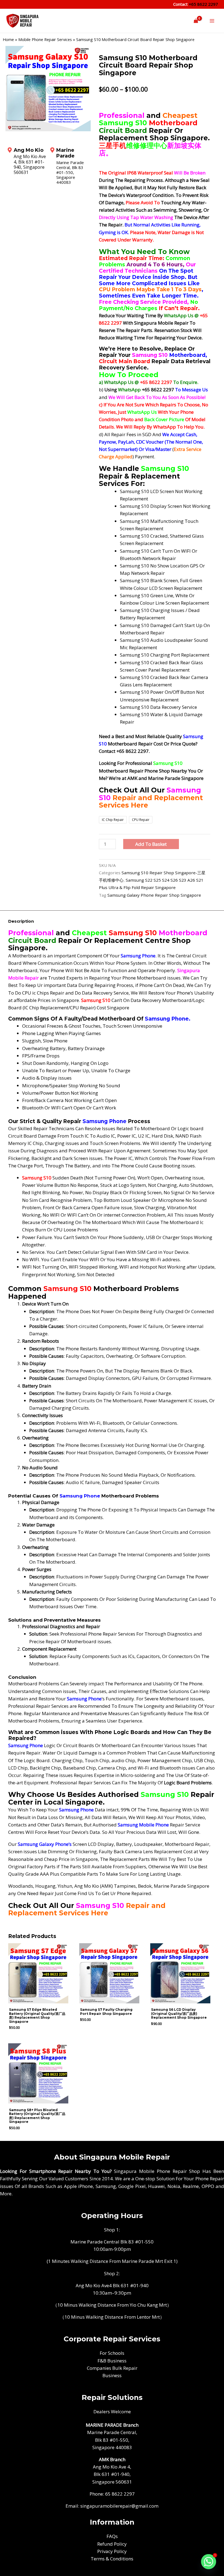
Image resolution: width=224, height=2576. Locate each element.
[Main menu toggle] (212, 21)
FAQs (112, 2536)
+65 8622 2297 (203, 4)
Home (8, 40)
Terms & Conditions (112, 2559)
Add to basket (151, 844)
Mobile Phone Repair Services (45, 40)
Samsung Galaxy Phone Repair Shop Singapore (154, 895)
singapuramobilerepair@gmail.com (119, 2506)
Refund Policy (112, 2544)
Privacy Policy (112, 2551)
